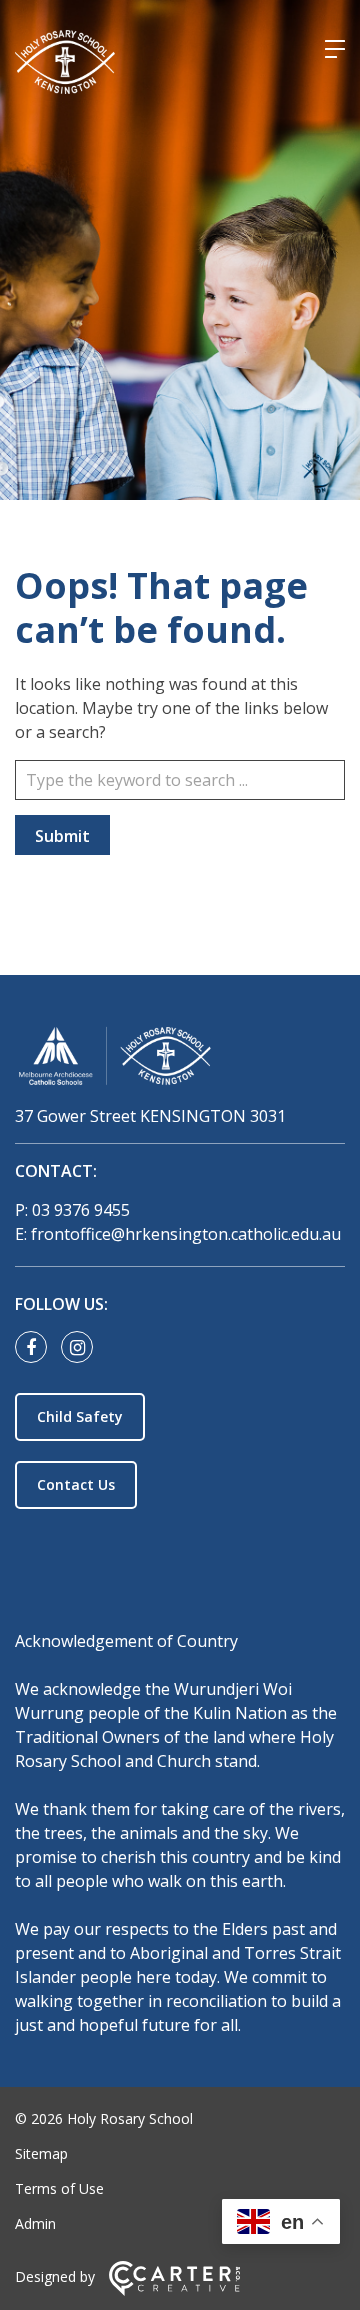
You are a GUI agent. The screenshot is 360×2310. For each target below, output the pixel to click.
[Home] (180, 1059)
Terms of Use (59, 2188)
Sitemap (41, 2153)
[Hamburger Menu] (335, 49)
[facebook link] (36, 1348)
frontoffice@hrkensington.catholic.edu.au (186, 1234)
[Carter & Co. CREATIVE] (174, 2290)
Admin (35, 2223)
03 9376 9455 (81, 1210)
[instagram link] (82, 1348)
